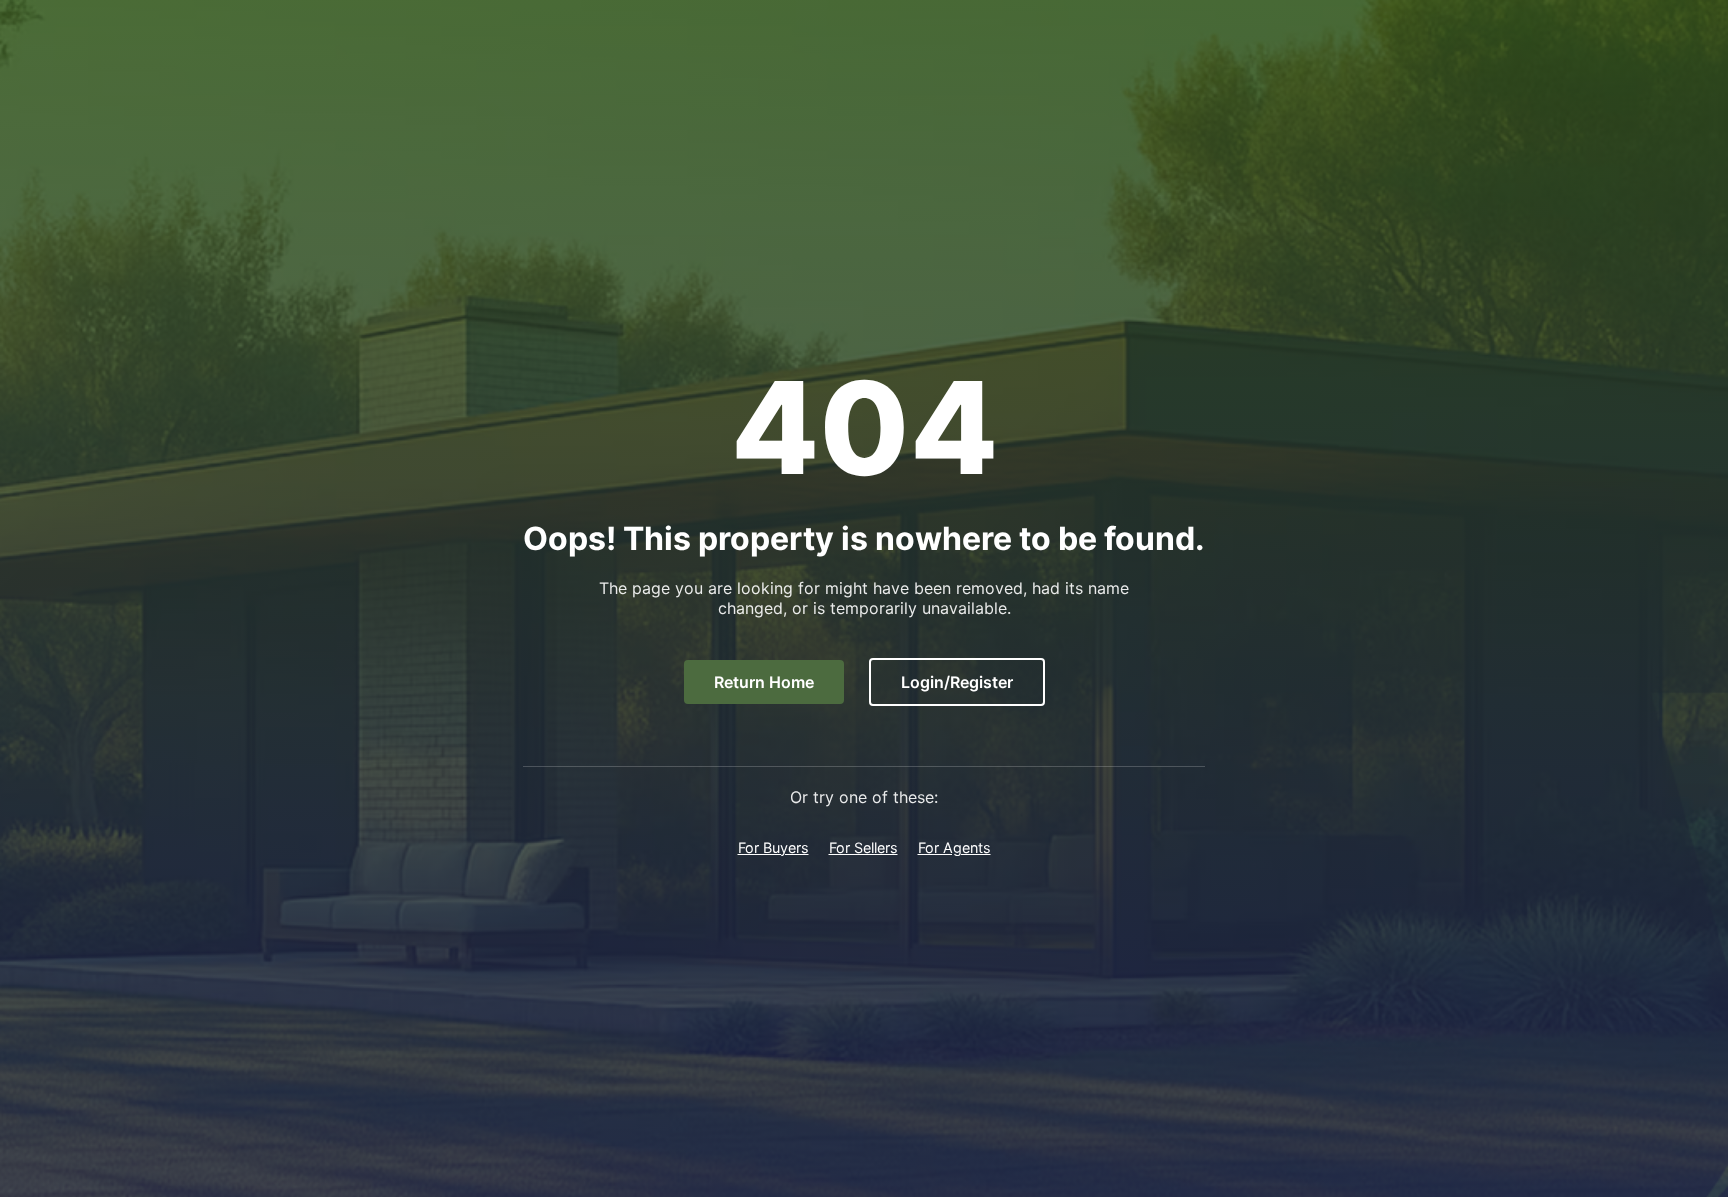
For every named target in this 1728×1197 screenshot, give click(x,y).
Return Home (764, 682)
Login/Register (957, 682)
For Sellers (863, 847)
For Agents (954, 847)
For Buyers (773, 847)
